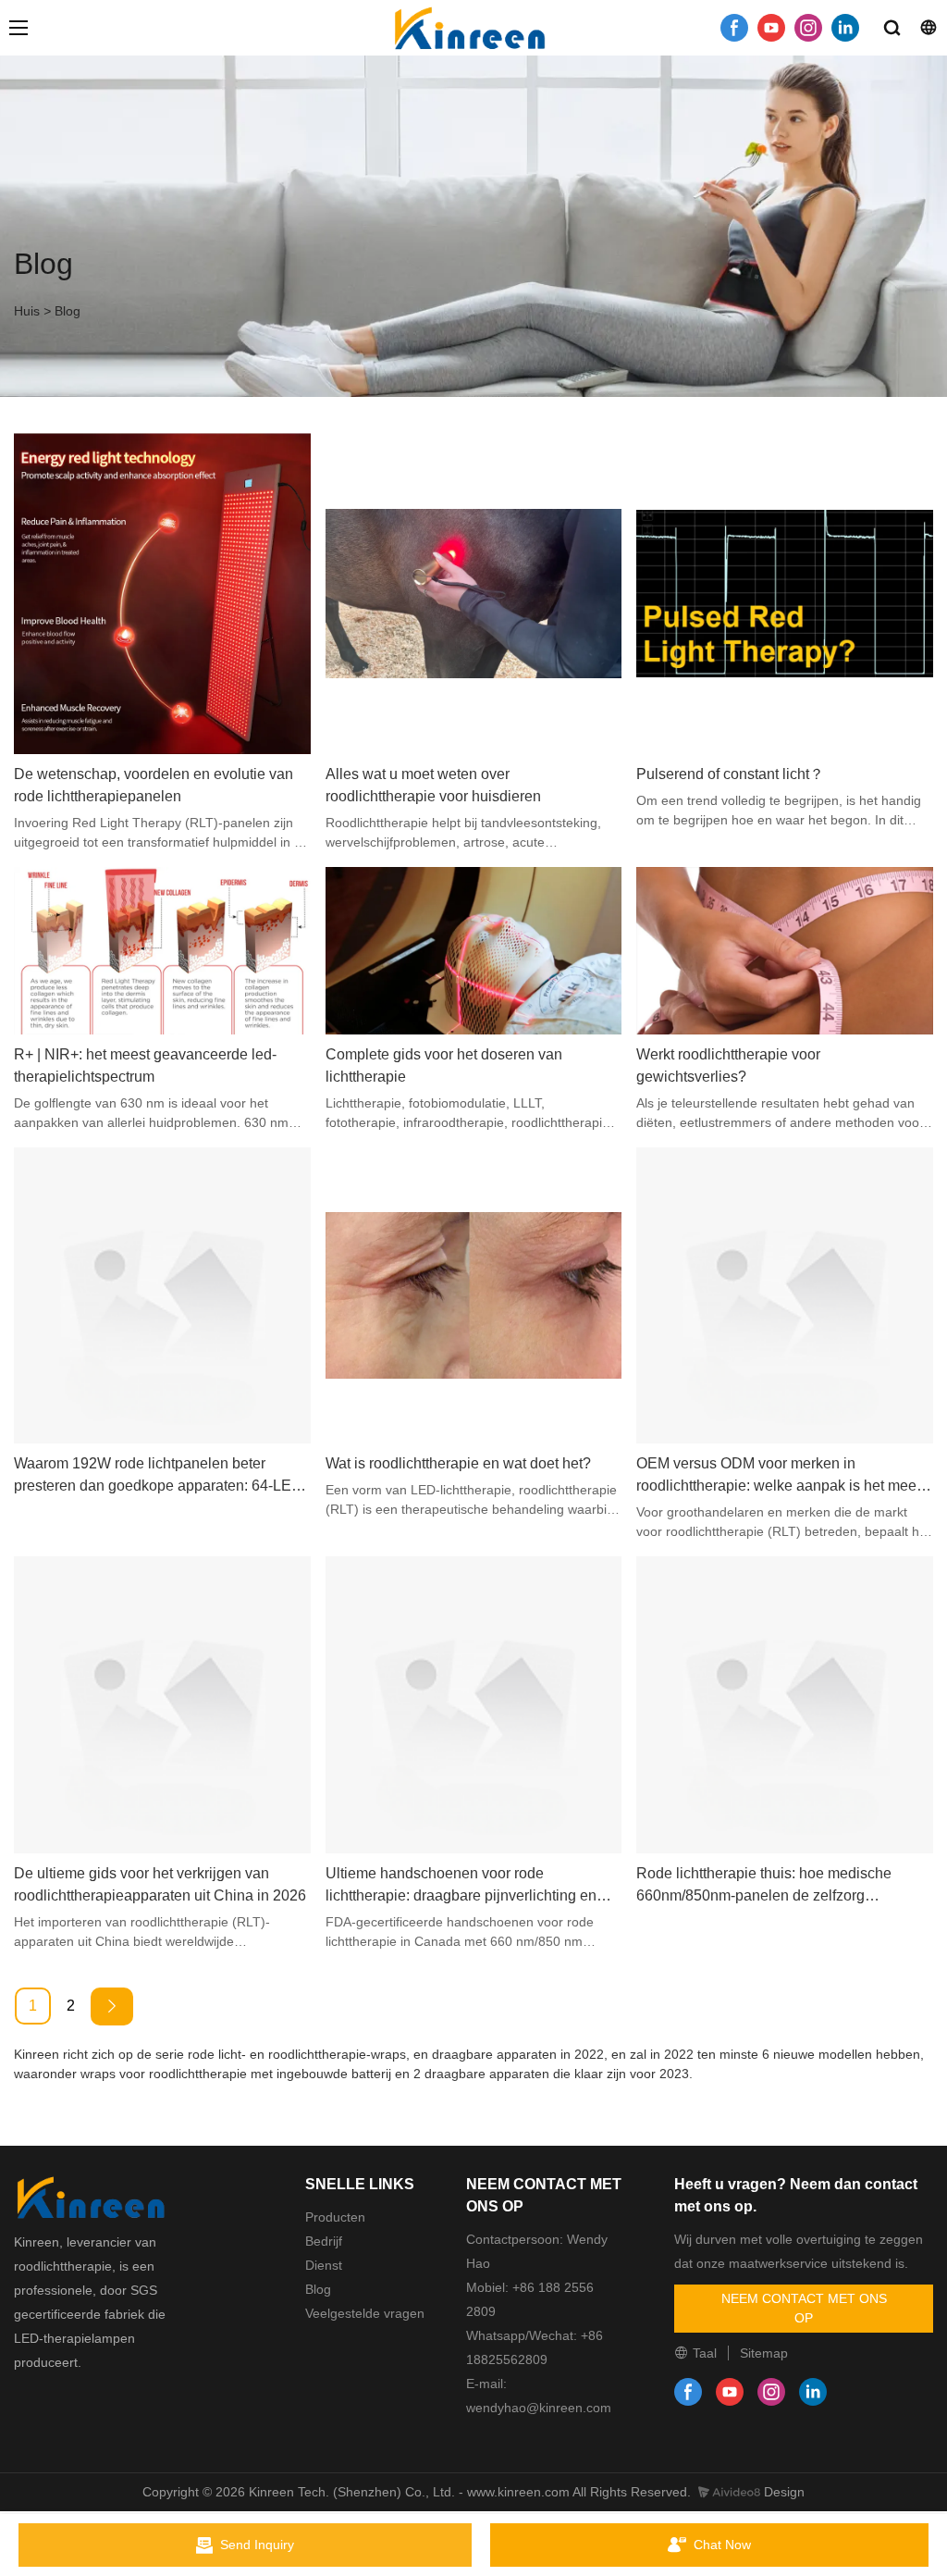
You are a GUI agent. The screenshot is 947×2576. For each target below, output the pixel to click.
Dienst (324, 2265)
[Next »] (112, 2006)
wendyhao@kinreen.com (539, 2408)
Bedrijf (324, 2241)
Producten (335, 2217)
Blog (68, 311)
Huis (27, 311)
